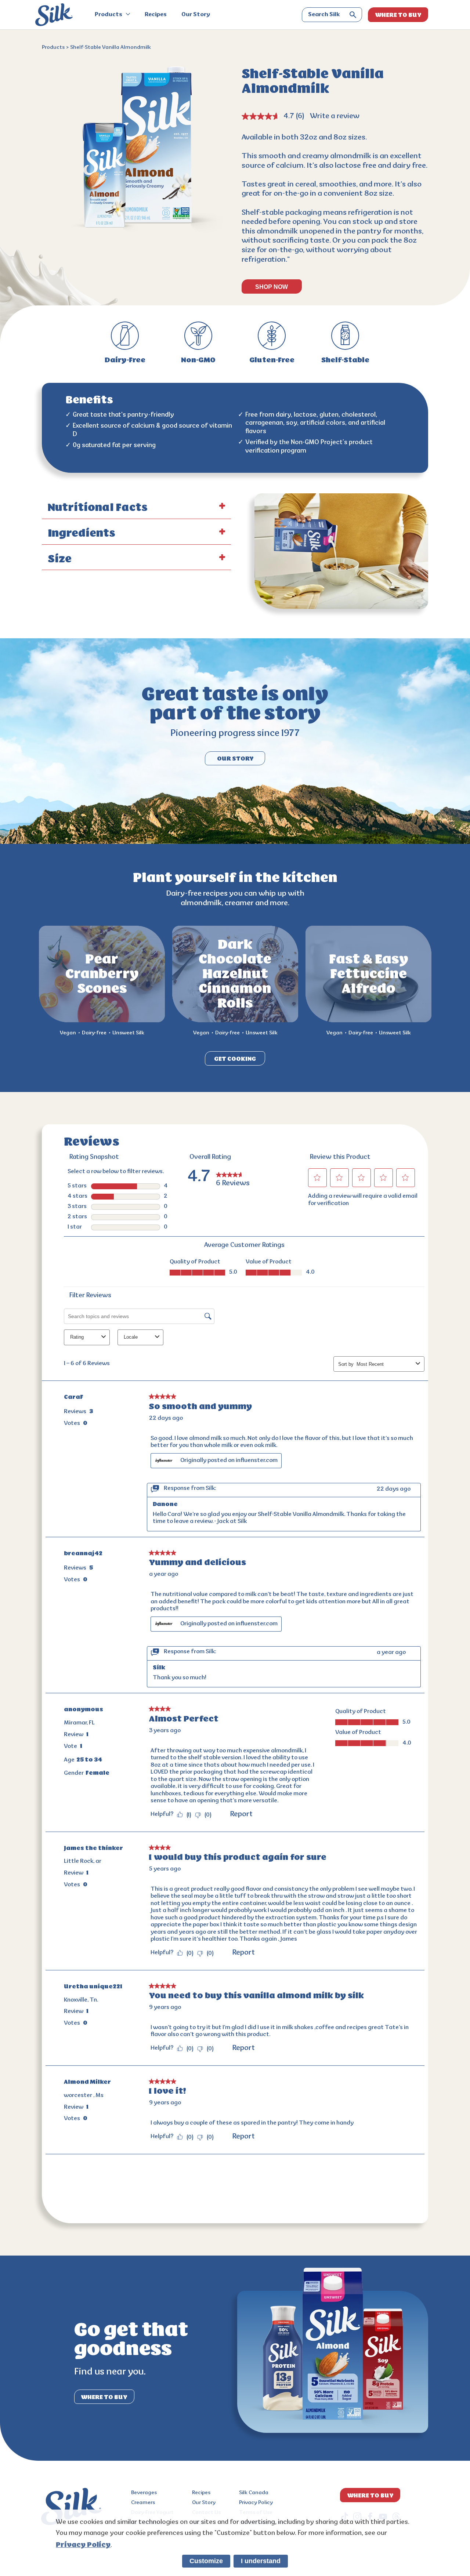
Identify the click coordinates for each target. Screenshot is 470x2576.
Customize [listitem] (206, 2561)
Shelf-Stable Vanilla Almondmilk (111, 48)
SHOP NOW (272, 287)
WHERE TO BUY (398, 15)
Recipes (156, 15)
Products (109, 15)
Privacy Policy (256, 2503)
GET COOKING (235, 1059)
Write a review (335, 116)
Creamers (143, 2503)
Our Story (196, 15)
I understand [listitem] (261, 2561)
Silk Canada (254, 2493)
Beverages (144, 2493)
